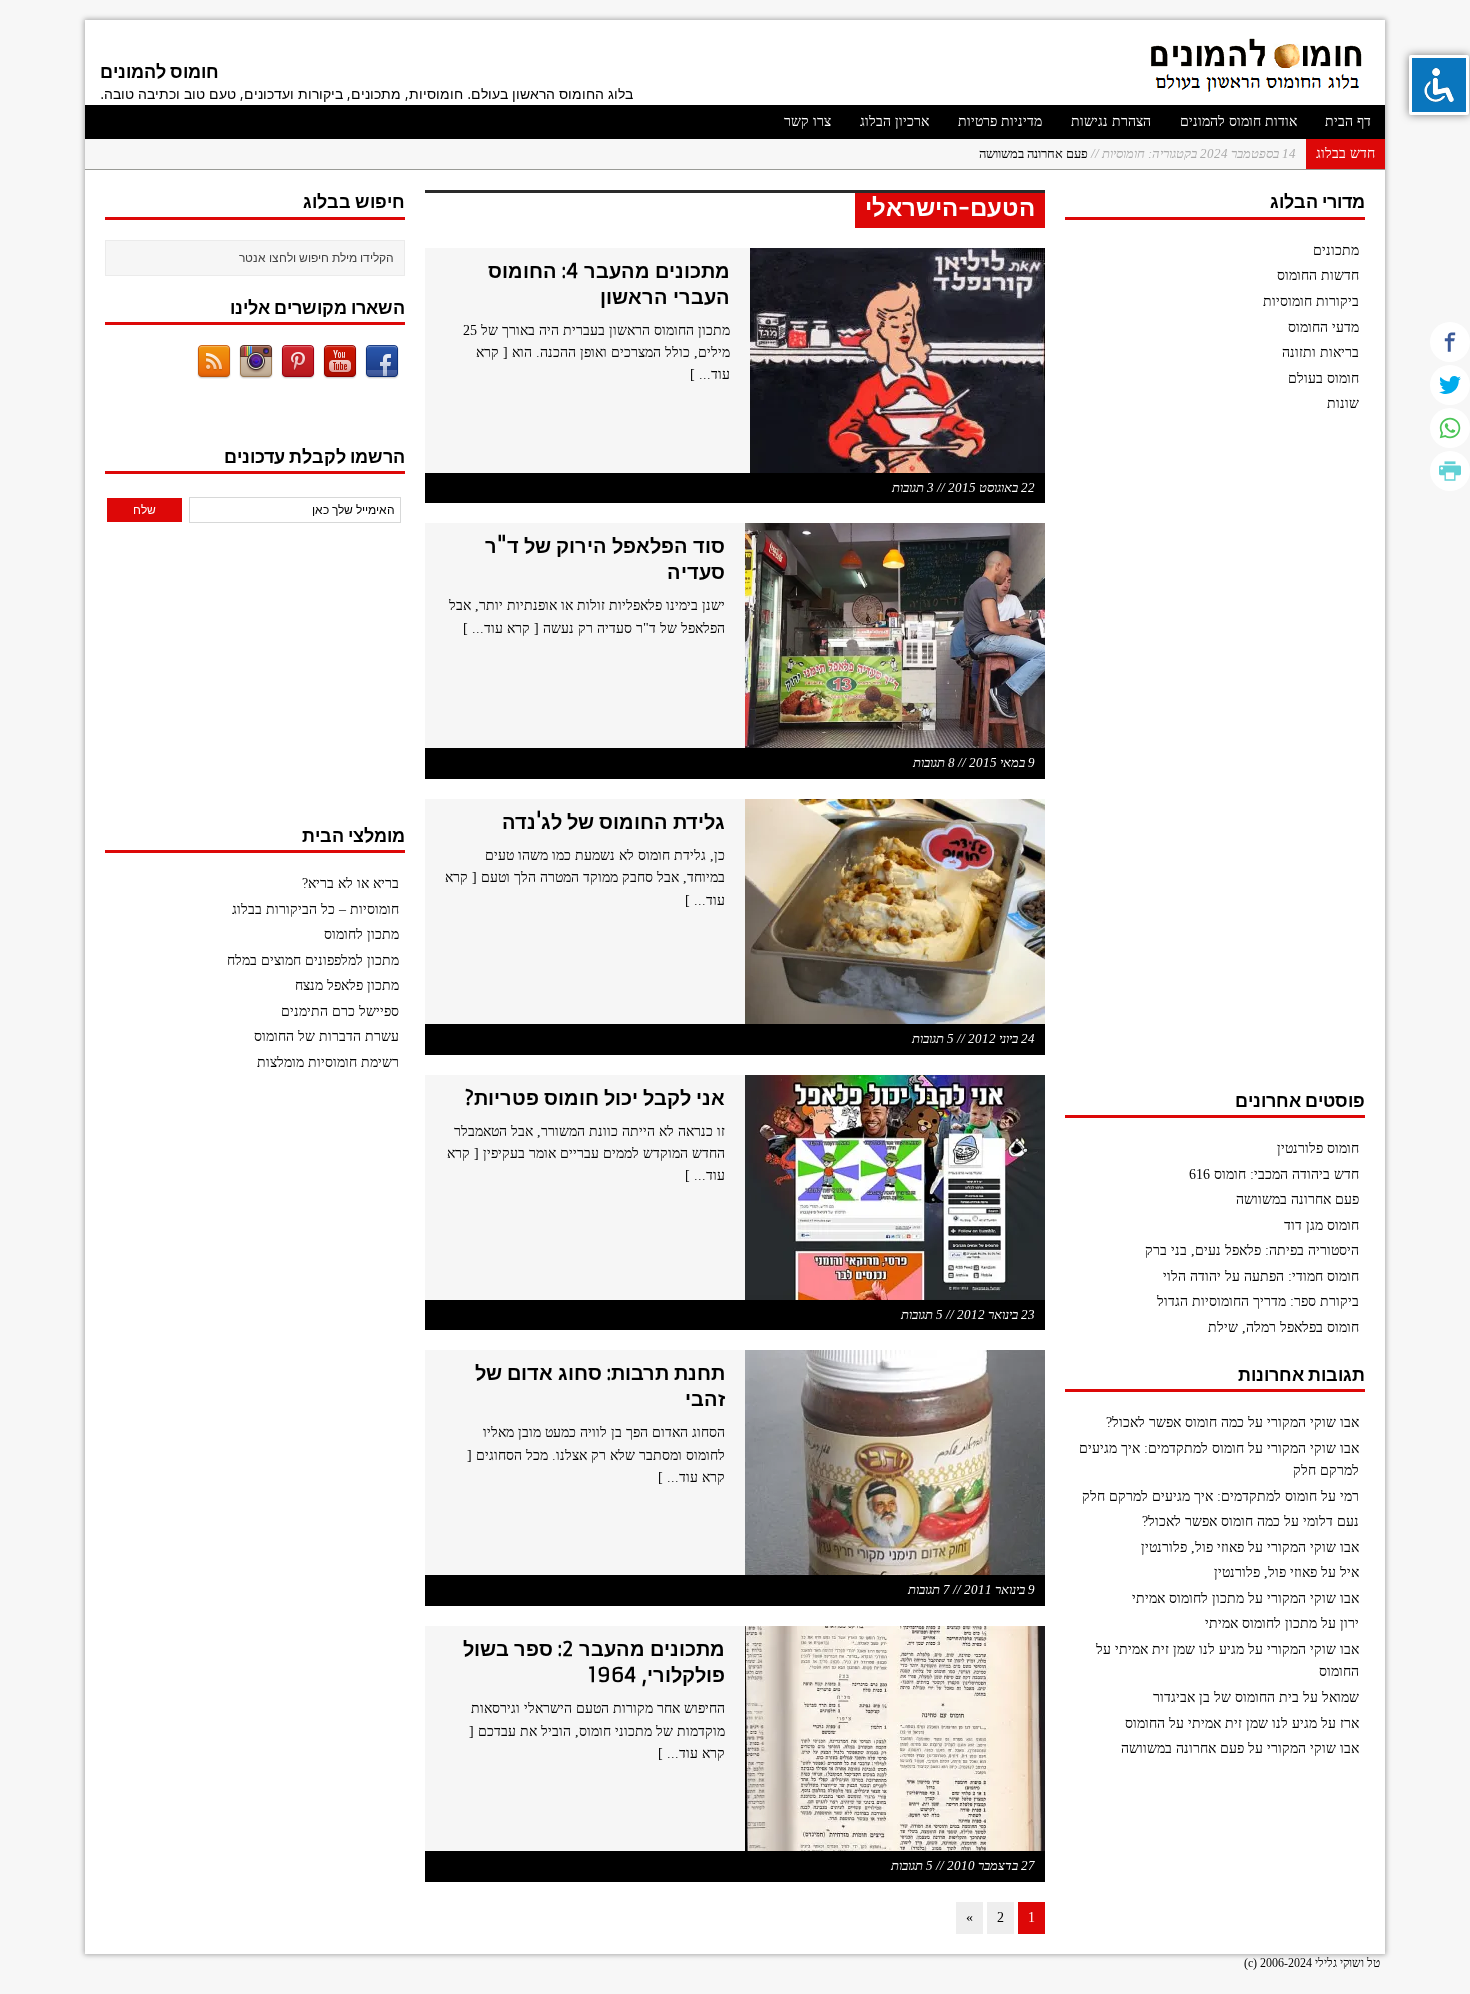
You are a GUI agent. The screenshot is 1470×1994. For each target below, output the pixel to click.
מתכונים (1336, 250)
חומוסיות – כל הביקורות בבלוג (315, 909)
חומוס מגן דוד (1321, 1225)
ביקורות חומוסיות (1311, 301)
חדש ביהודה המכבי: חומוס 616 (1274, 1174)
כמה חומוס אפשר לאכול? (1175, 1422)
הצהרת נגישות (1111, 121)
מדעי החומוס (1323, 327)
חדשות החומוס (1318, 275)
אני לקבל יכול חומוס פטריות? (594, 1097)
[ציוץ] (1450, 385)
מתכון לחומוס (361, 934)
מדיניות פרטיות (1000, 121)
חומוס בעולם (1323, 378)
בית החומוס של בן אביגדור (1226, 1697)
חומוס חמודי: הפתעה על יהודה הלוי (1261, 1276)
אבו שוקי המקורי (1313, 1422)
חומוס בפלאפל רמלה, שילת (1283, 1327)
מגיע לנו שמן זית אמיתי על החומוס (1221, 1723)
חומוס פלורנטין (1318, 1148)
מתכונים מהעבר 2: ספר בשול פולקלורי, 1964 (594, 1661)
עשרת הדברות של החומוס (326, 1036)
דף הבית (1348, 121)
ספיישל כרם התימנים (340, 1011)
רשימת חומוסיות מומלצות (328, 1062)
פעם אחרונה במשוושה (1137, 153)
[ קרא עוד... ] (501, 628)
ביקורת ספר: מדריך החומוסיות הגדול (1258, 1301)
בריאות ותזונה (1320, 352)
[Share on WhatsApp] (1450, 428)
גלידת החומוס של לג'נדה (613, 821)
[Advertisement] (1215, 761)
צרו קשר (807, 121)
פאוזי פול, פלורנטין (1192, 1547)
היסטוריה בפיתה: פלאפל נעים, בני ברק (1252, 1250)
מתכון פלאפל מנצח (347, 985)
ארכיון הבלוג (894, 121)
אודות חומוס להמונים (1238, 121)
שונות (1343, 403)
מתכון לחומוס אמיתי (1188, 1598)
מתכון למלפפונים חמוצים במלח (313, 960)
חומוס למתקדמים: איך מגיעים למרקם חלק (1199, 1496)
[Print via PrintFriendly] (1450, 471)
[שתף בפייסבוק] (1450, 342)
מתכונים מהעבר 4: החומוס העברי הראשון (609, 283)
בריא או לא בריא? (350, 883)
